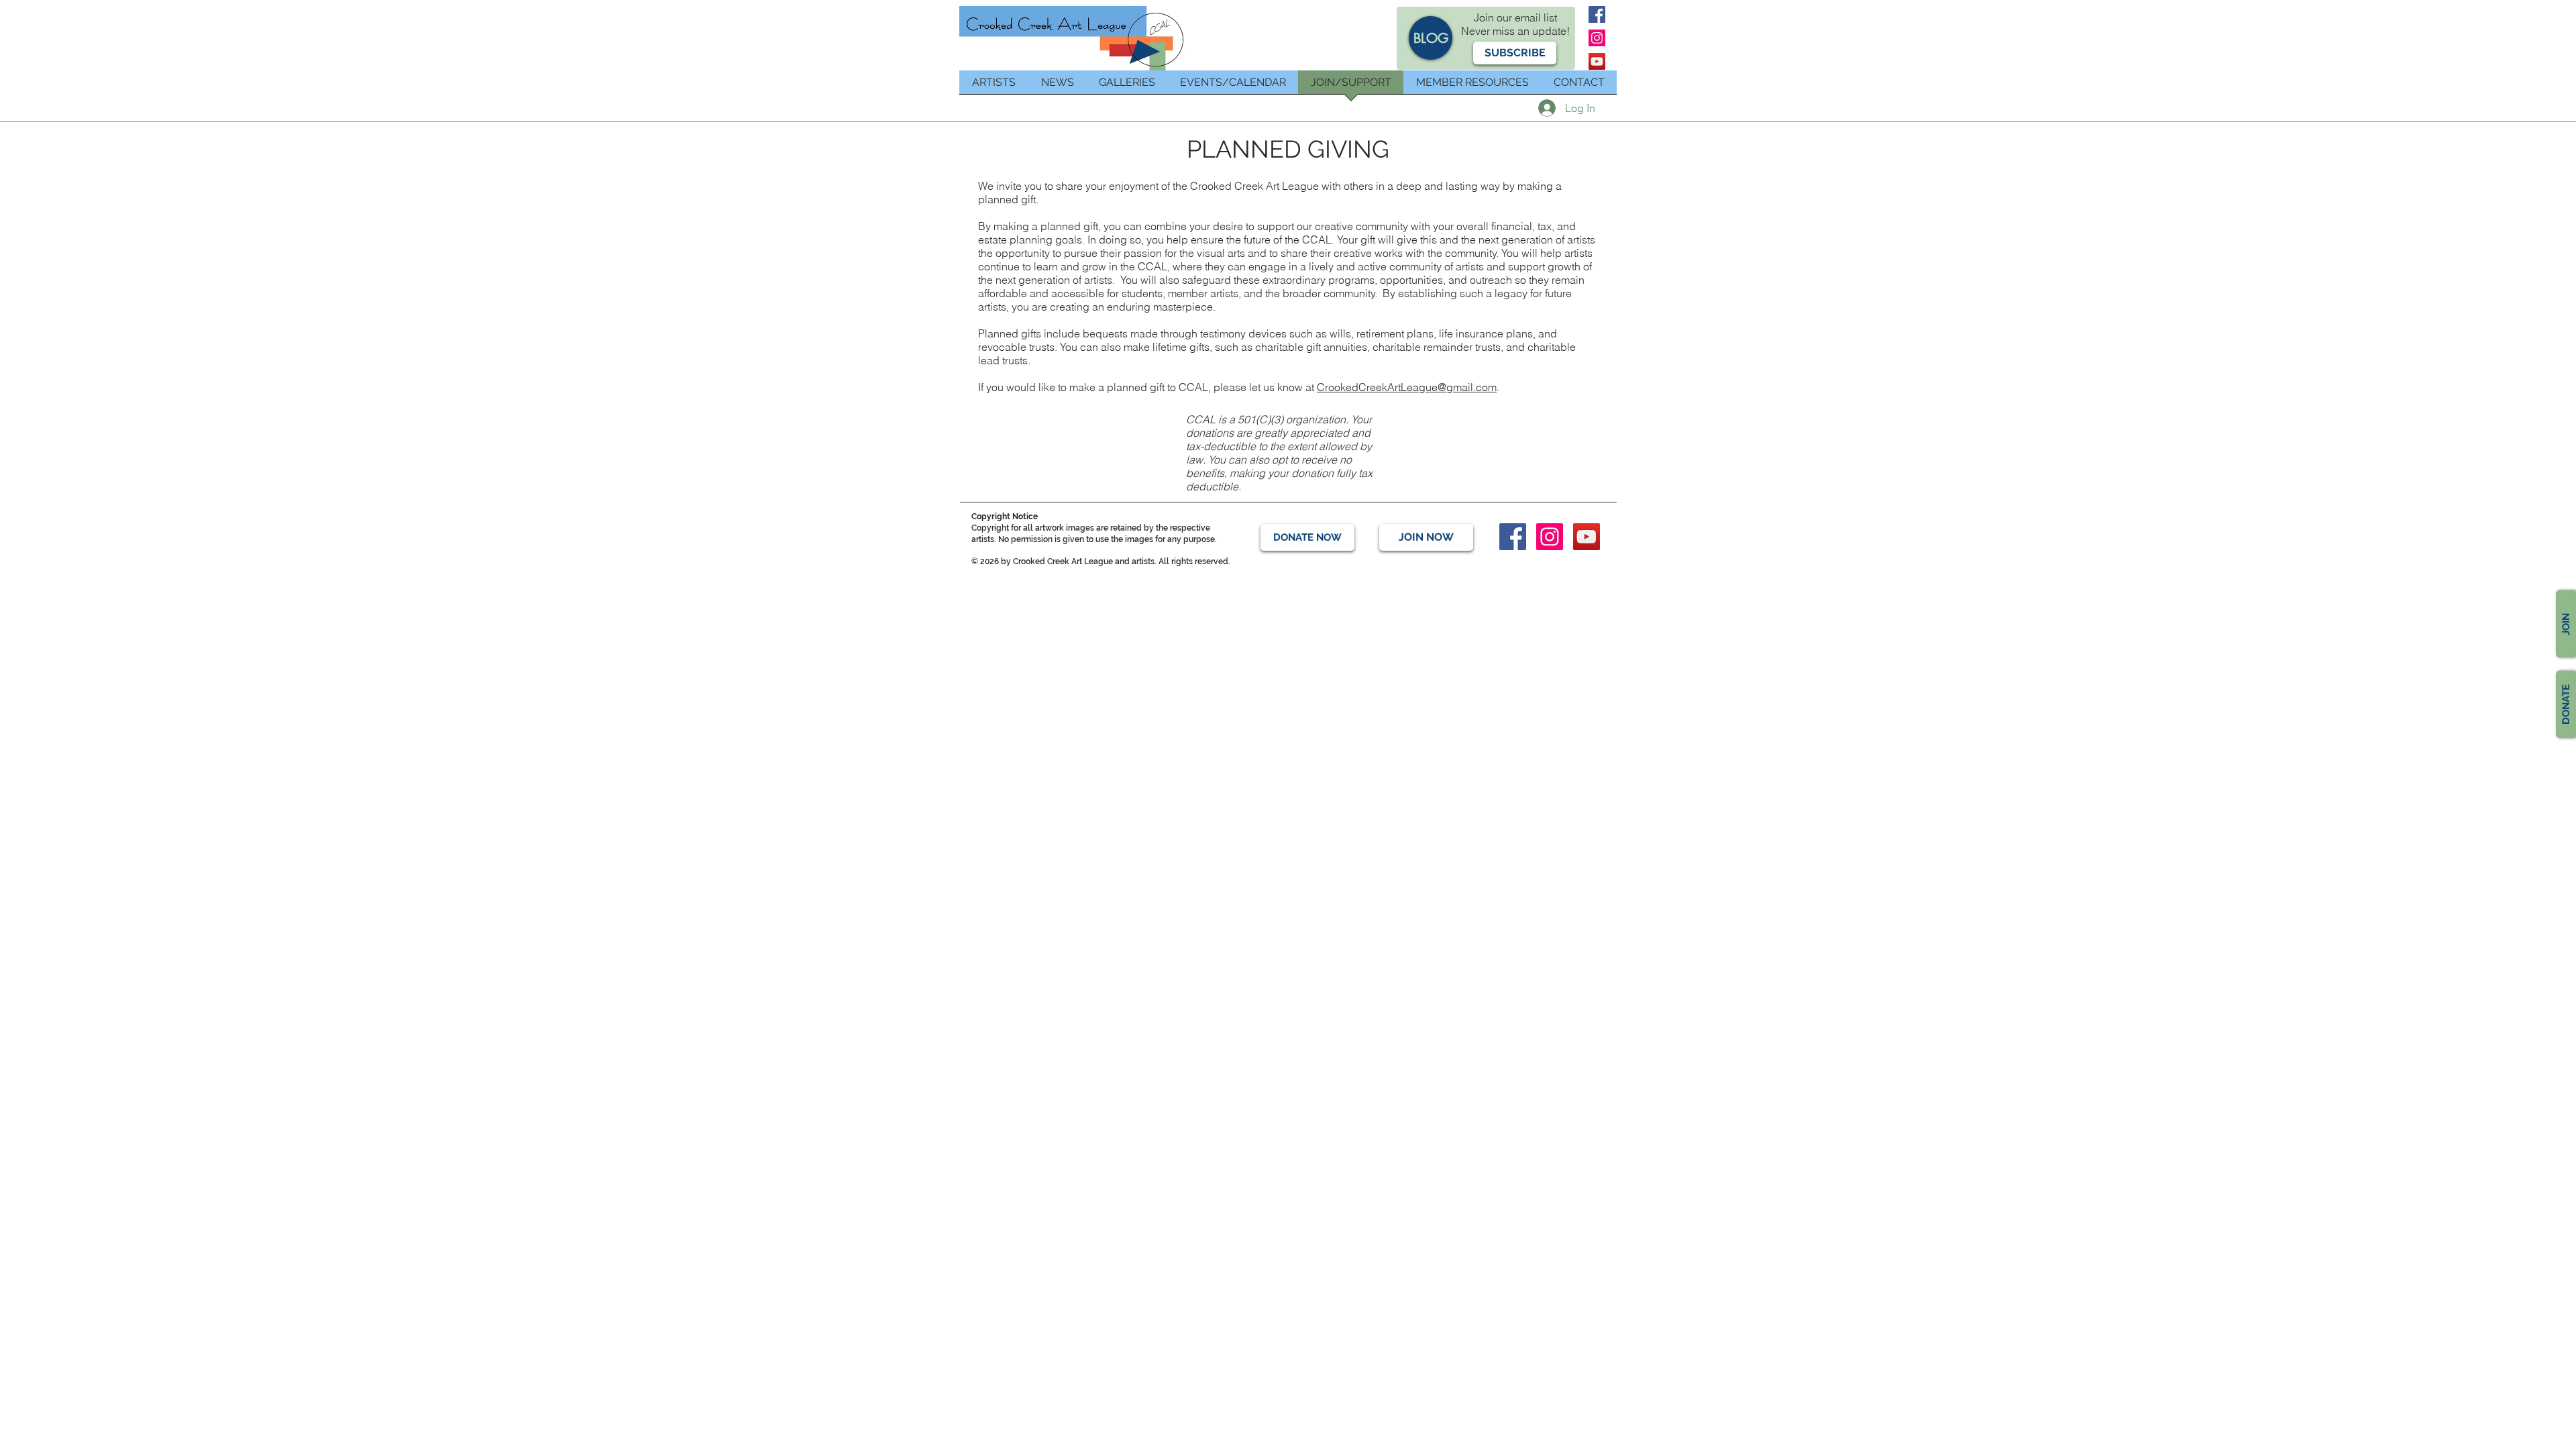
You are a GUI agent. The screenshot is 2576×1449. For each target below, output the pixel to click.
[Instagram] (1597, 38)
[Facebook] (1597, 14)
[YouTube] (1597, 61)
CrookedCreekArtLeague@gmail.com (1407, 387)
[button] (1515, 53)
